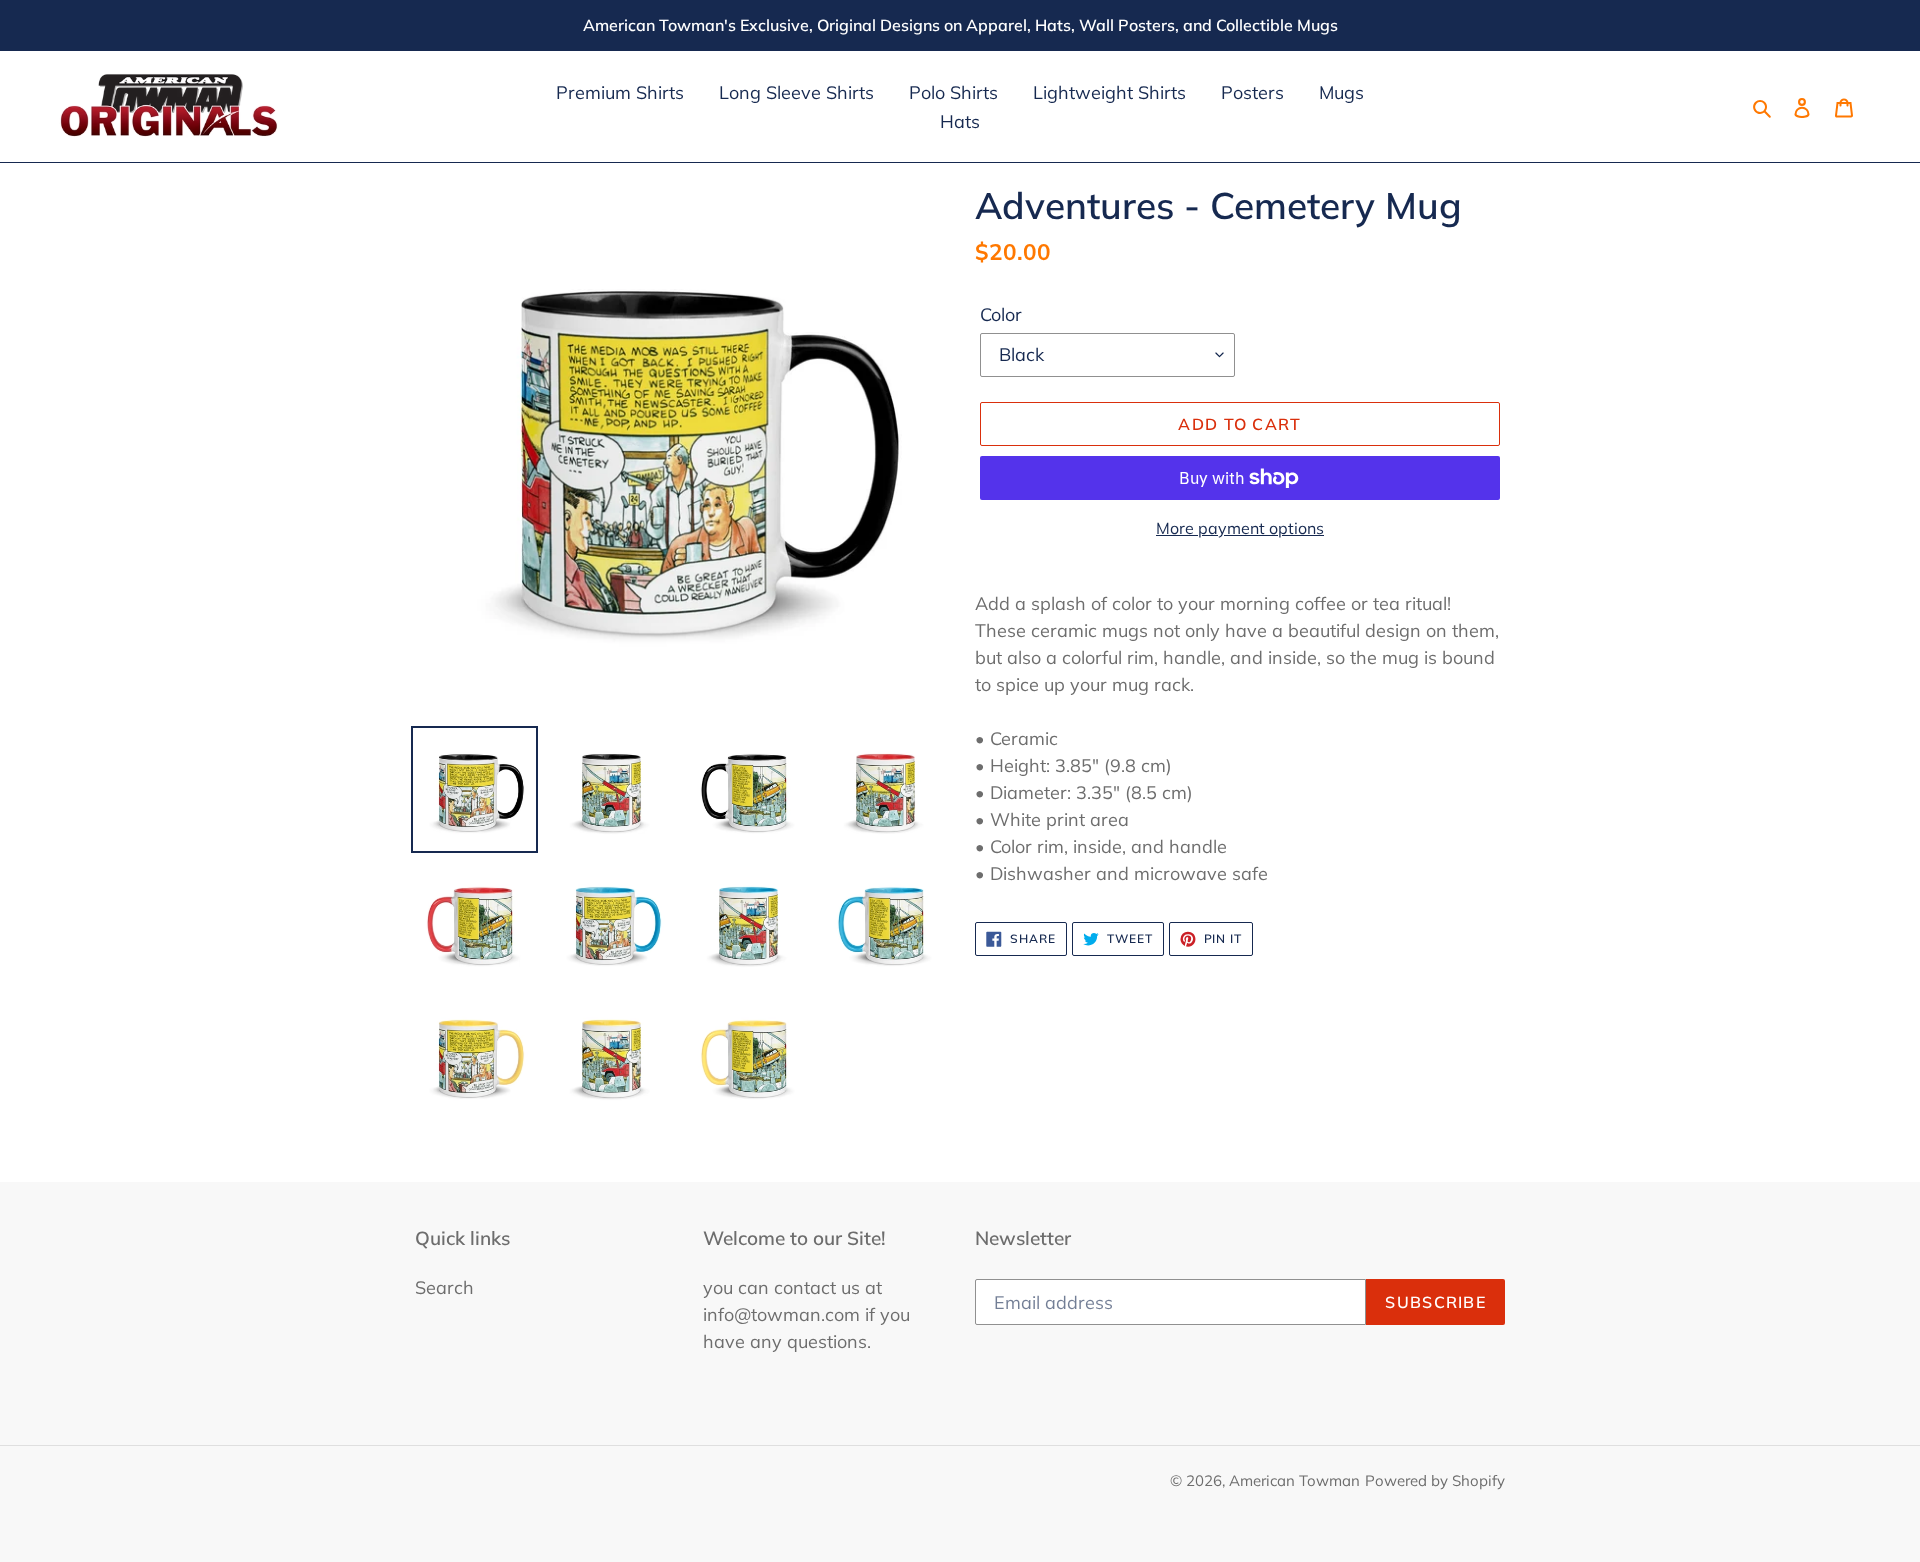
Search (444, 1287)
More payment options (1240, 528)
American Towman (1294, 1480)
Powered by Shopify (1435, 1480)
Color (1001, 314)
